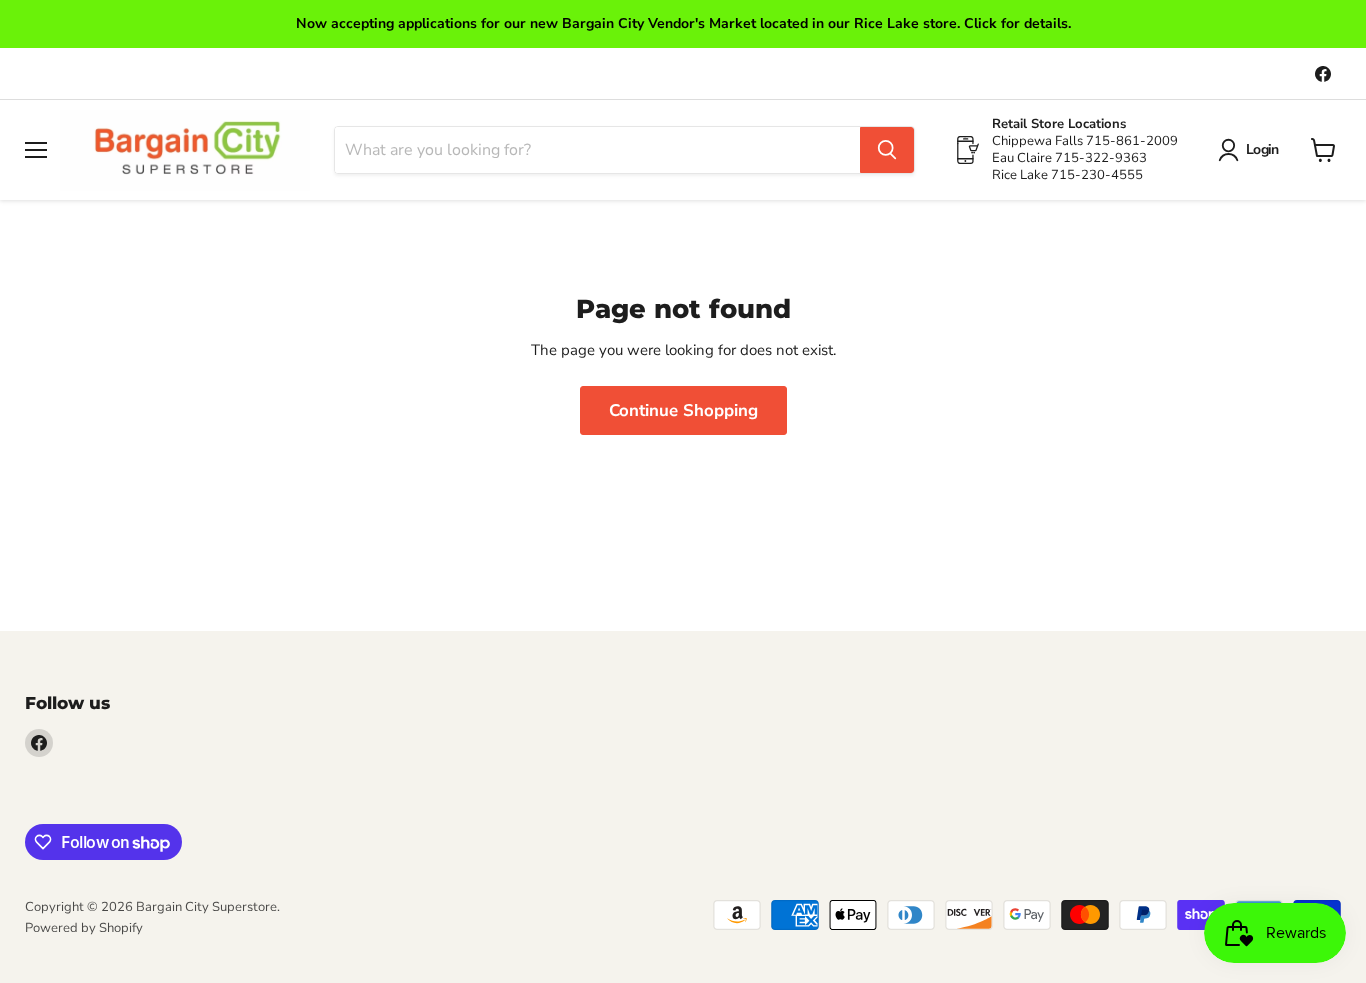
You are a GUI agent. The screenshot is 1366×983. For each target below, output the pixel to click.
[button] (1252, 150)
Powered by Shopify (84, 928)
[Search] (887, 150)
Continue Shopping (683, 410)
